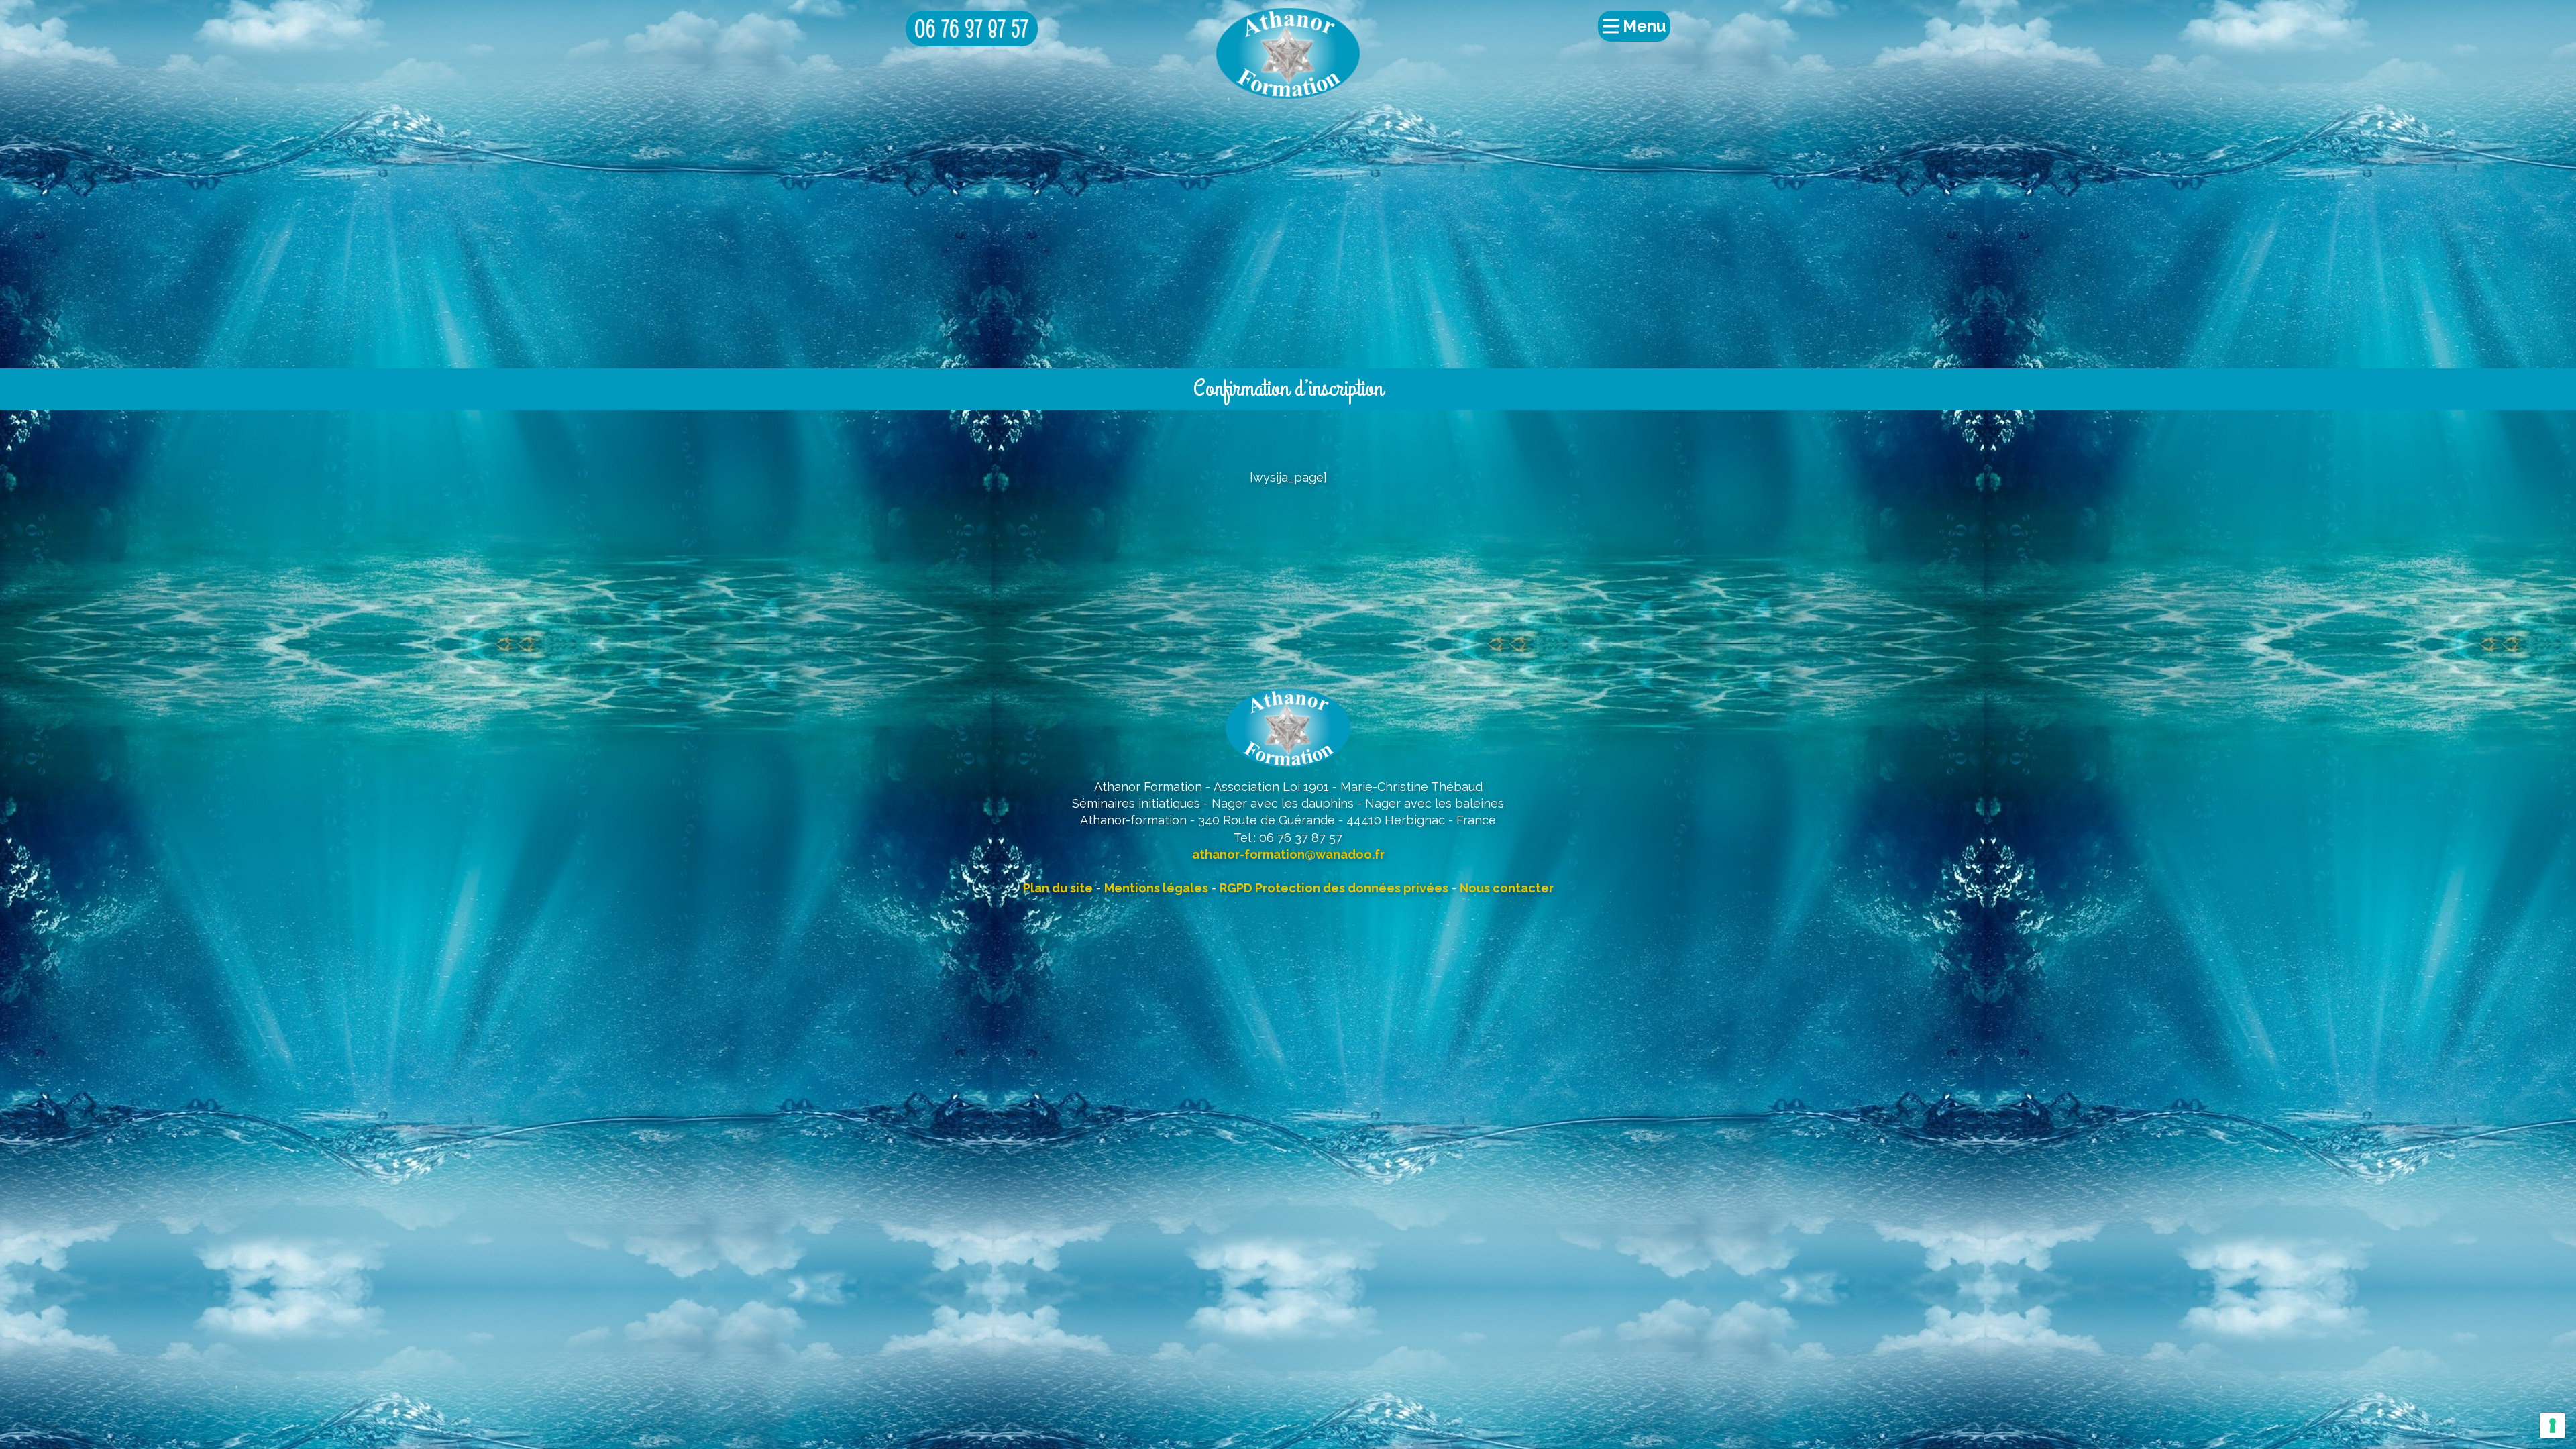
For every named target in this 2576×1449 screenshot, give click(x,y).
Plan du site (1058, 888)
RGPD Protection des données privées (1334, 888)
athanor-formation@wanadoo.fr (1288, 854)
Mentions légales (1156, 888)
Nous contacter (1507, 888)
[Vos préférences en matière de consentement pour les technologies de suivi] (2553, 1426)
